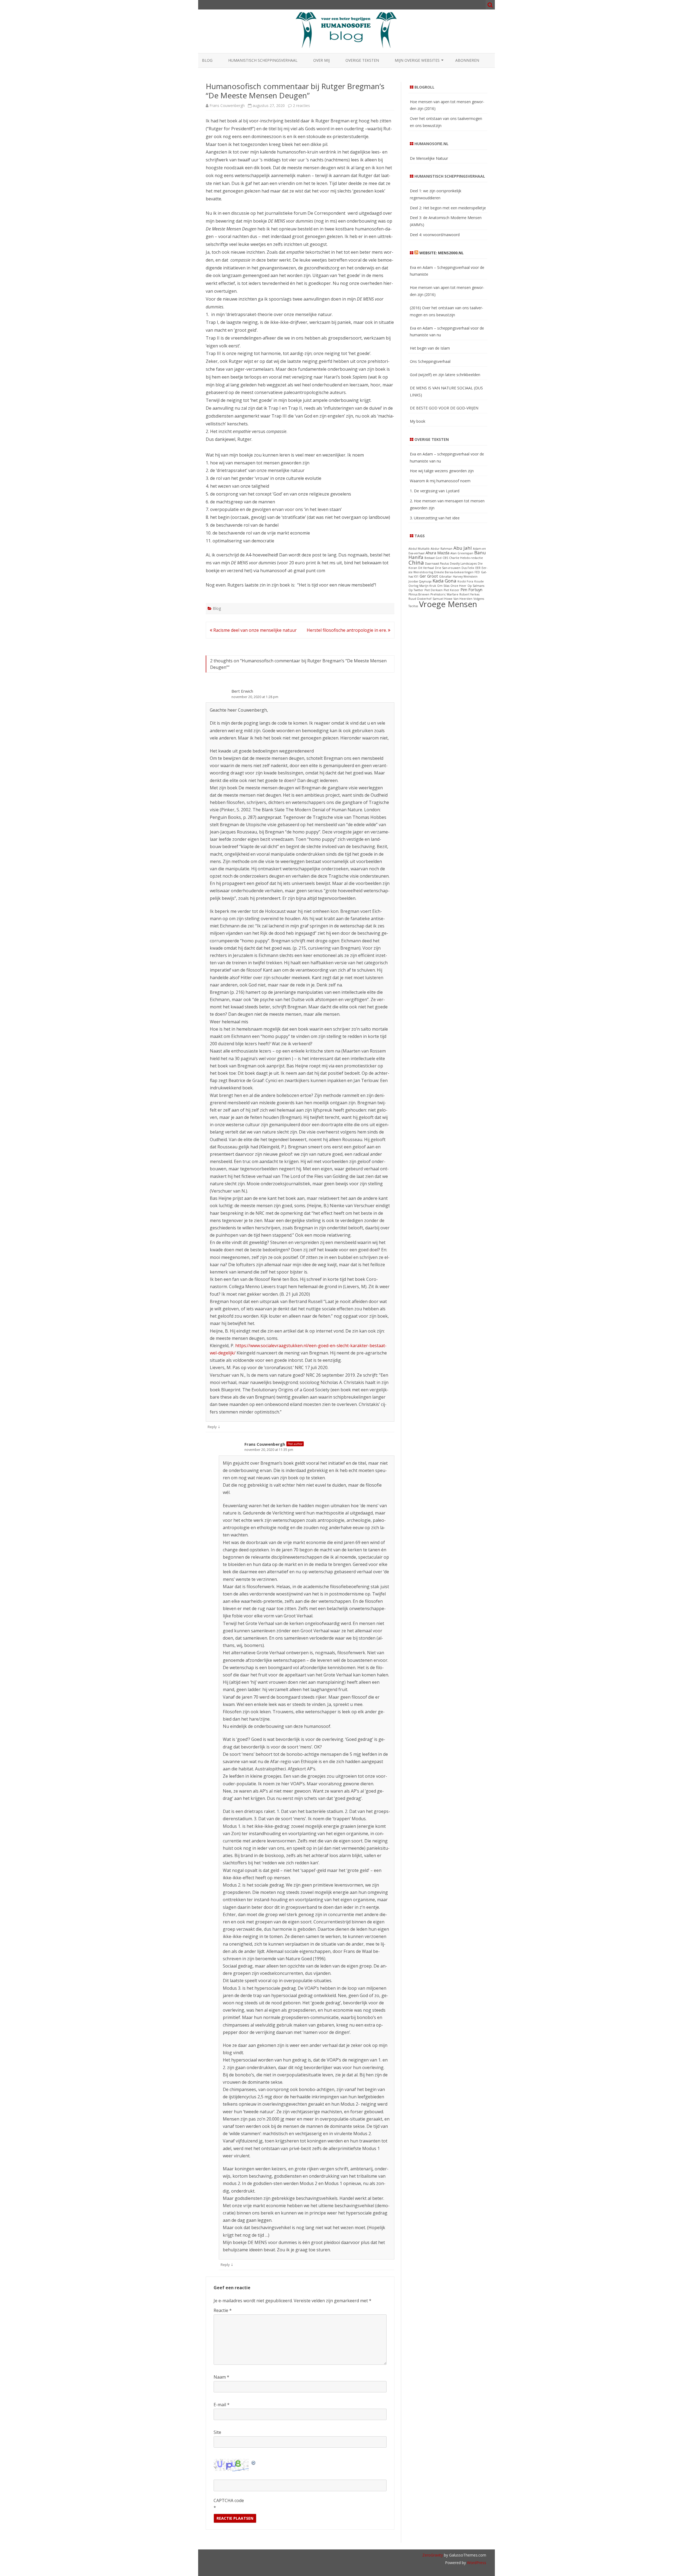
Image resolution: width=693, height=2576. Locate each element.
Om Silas (443, 586)
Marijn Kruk (428, 586)
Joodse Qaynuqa (420, 581)
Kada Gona (444, 581)
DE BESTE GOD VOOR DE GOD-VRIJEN (444, 408)
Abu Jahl (463, 548)
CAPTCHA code (229, 2500)
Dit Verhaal (426, 568)
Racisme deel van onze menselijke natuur (254, 630)
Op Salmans (476, 586)
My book (418, 421)
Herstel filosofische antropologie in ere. (347, 630)
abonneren (467, 60)
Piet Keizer (452, 590)
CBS (445, 558)
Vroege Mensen (448, 604)
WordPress (476, 2563)
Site (217, 2432)
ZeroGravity (433, 2555)
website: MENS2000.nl (442, 253)
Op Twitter (416, 590)
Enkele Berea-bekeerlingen (454, 572)
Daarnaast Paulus (437, 564)
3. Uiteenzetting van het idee (435, 518)
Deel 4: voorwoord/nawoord (435, 235)
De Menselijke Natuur (429, 158)
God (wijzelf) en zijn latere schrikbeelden (445, 375)
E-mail (222, 2405)
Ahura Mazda (437, 553)
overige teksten (362, 60)
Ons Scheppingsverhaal (430, 361)
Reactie (223, 2310)
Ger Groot (429, 576)
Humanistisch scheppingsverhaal (263, 60)
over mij (321, 60)
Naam (221, 2377)
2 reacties (301, 105)
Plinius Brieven (419, 594)
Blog (207, 60)
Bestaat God (433, 558)
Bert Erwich (242, 691)
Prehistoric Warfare (444, 594)
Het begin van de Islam (430, 348)
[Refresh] (254, 2462)
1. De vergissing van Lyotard (435, 491)
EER (478, 568)
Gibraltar (445, 577)
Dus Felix (468, 568)
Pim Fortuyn (471, 590)
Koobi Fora (465, 581)
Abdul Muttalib (419, 549)
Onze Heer (458, 586)
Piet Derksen (434, 590)
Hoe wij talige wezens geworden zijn (442, 471)
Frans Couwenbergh (227, 105)
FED (477, 572)
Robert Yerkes (469, 594)
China (416, 562)
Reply (212, 1427)
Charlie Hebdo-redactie (466, 558)
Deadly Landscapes (463, 564)
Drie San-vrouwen (448, 568)
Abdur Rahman (442, 549)
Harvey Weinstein (465, 577)
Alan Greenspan (462, 553)
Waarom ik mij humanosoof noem (440, 481)
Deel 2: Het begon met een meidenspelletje (448, 208)
